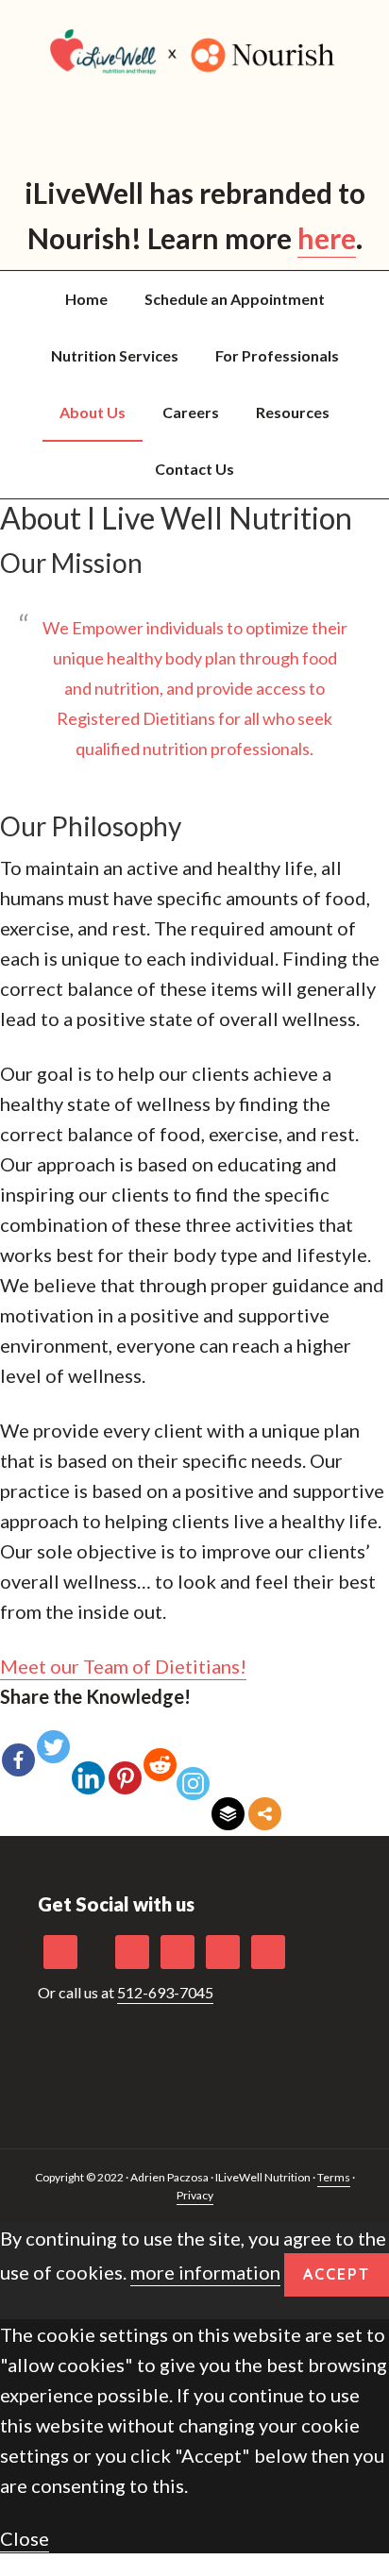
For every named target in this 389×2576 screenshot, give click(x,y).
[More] (265, 1800)
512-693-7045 (165, 1992)
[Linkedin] (88, 1763)
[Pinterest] (125, 1763)
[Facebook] (18, 1745)
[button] (123, 1667)
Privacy (195, 2195)
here (327, 238)
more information (205, 2272)
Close (25, 2538)
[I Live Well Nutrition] (194, 52)
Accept (337, 2274)
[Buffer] (228, 1800)
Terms (334, 2177)
